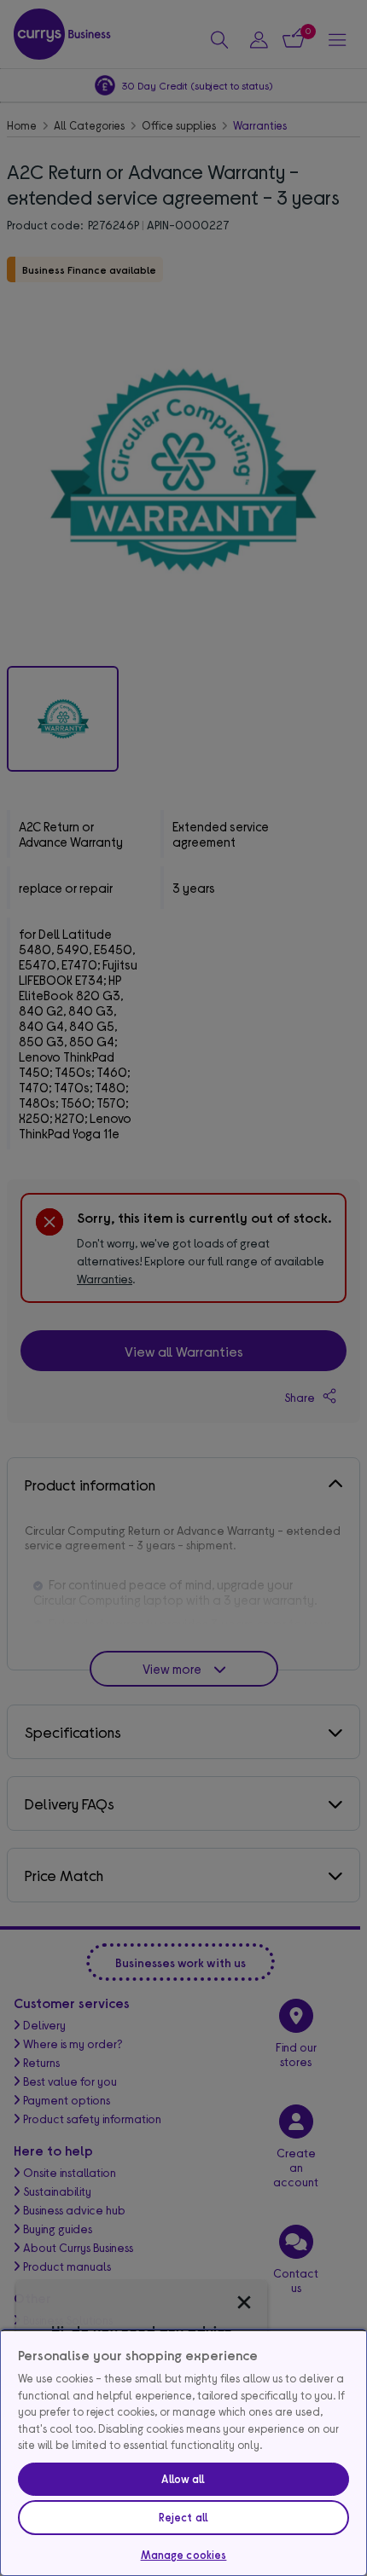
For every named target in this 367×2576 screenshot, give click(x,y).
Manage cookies (184, 2555)
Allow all (183, 2479)
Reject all (183, 2517)
